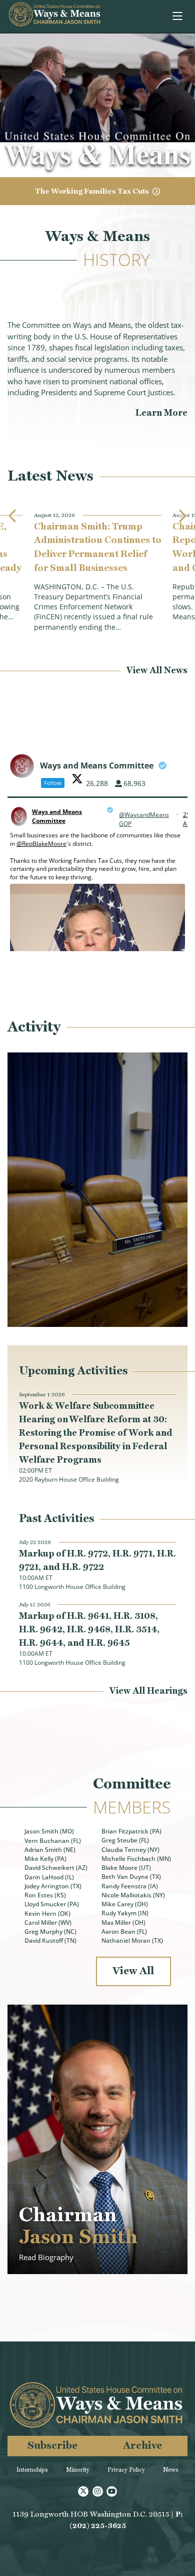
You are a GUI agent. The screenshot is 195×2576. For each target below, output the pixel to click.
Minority (78, 2470)
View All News (157, 670)
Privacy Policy (126, 2470)
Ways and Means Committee (57, 816)
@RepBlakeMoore (41, 844)
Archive (142, 2445)
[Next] (182, 516)
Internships (32, 2470)
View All (133, 1970)
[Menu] (178, 16)
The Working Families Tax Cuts (92, 191)
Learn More (161, 412)
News (171, 2470)
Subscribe (52, 2445)
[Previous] (13, 516)
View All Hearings (148, 1690)
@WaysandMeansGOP (144, 819)
